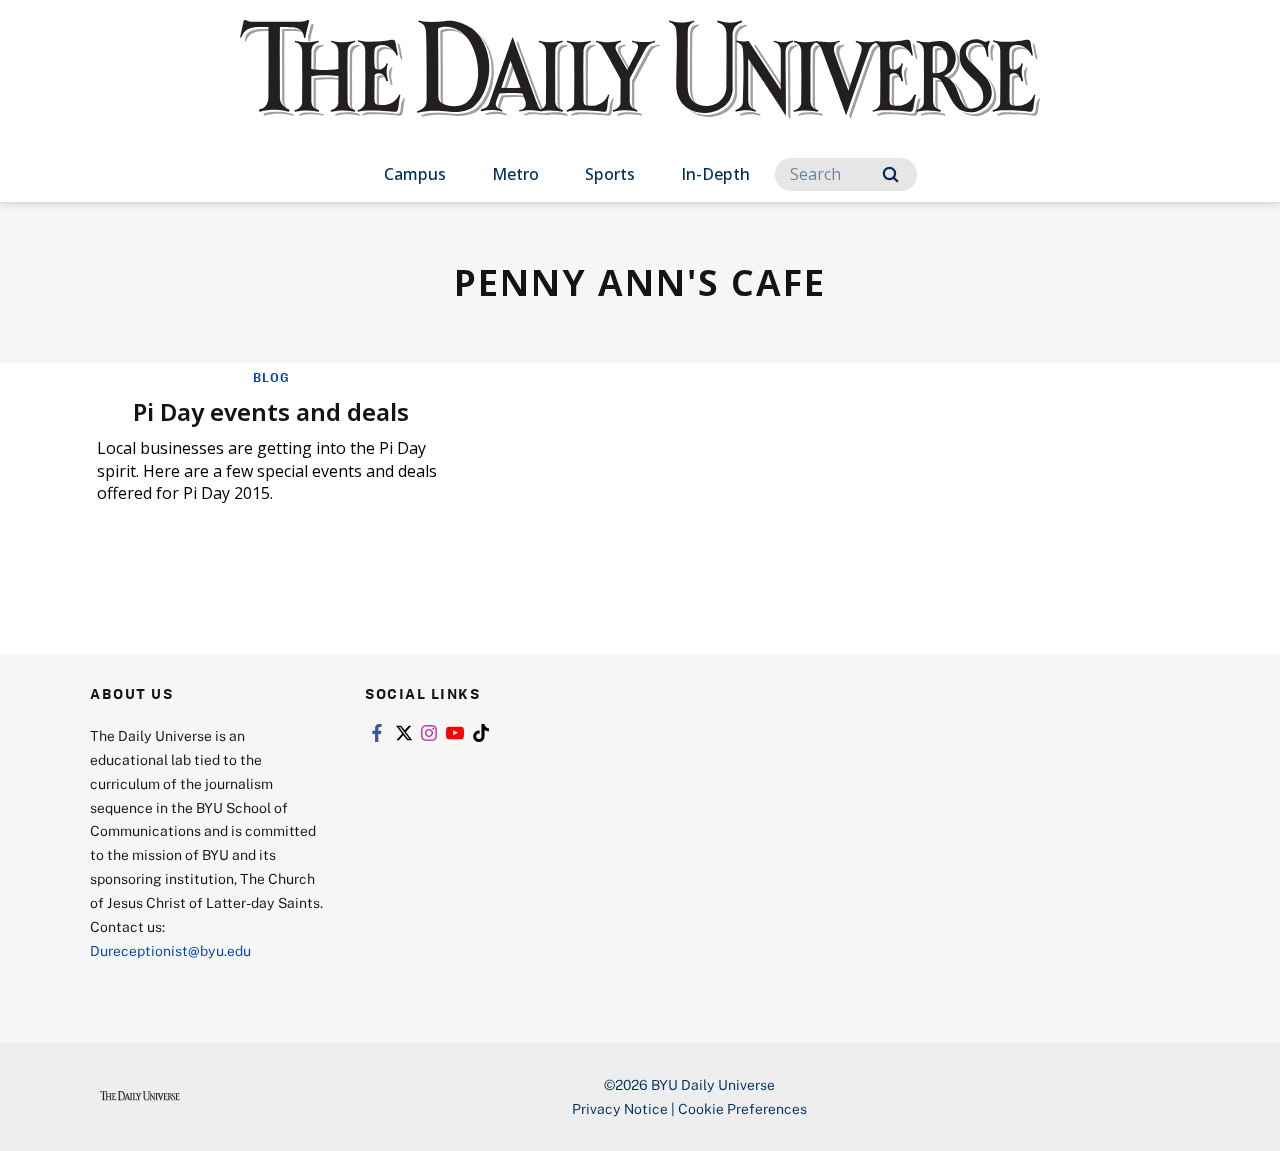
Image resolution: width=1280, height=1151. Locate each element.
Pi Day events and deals (271, 411)
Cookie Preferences (742, 1108)
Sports (610, 174)
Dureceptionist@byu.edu (170, 950)
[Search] (890, 174)
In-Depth (715, 174)
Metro (515, 174)
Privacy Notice (620, 1108)
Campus (415, 174)
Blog (271, 377)
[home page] (640, 89)
